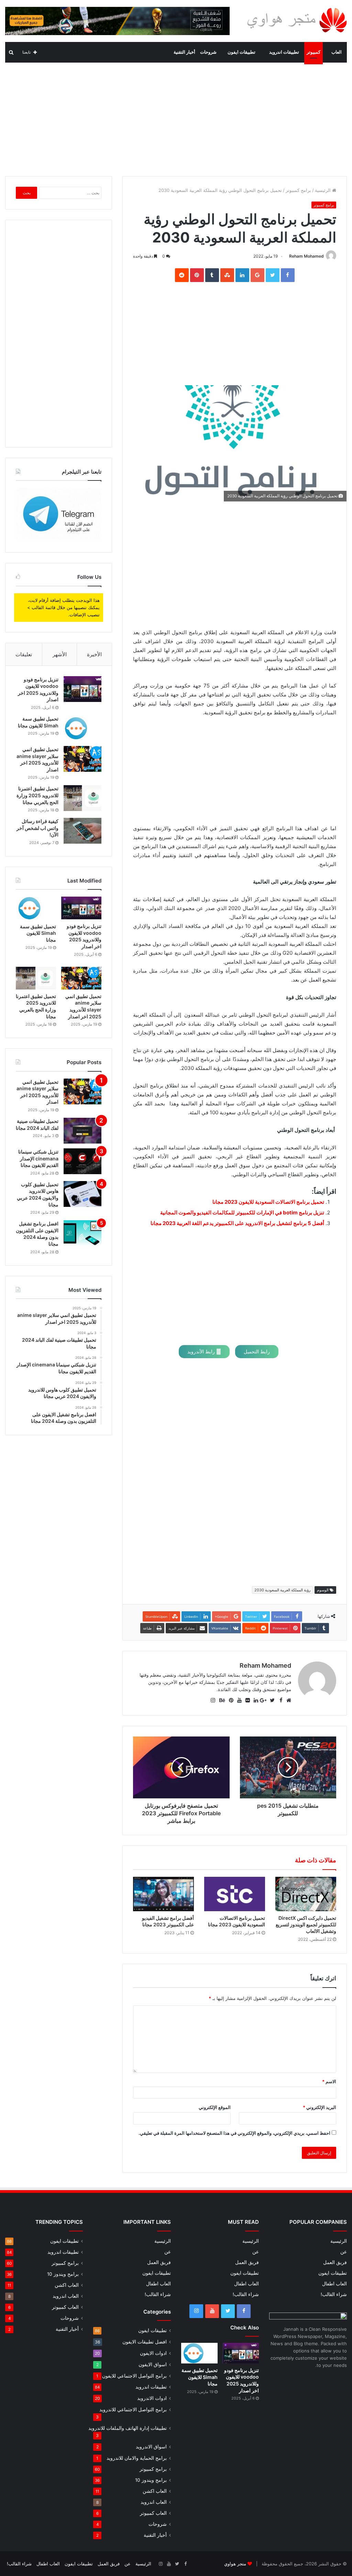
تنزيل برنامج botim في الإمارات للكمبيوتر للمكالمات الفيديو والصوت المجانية (242, 1213)
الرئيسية (323, 190)
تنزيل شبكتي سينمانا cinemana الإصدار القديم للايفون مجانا (38, 1158)
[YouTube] (212, 2311)
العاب (337, 52)
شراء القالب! (334, 2294)
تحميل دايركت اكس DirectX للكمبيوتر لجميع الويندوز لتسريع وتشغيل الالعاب (306, 1924)
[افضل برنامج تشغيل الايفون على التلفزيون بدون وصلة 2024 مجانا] (82, 1233)
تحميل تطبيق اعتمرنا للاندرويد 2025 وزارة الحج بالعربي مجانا (37, 795)
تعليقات (24, 654)
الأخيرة (94, 654)
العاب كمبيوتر (153, 2513)
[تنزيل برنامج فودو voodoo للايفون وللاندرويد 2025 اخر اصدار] (82, 689)
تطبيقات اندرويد (284, 52)
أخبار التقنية (184, 52)
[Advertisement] (176, 118)
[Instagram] (196, 2311)
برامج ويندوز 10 (151, 2480)
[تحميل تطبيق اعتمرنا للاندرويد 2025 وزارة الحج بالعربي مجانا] (82, 798)
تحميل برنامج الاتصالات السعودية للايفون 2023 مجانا (268, 1202)
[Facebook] (244, 2311)
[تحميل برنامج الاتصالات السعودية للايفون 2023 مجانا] (235, 1894)
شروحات (208, 52)
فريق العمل (335, 2262)
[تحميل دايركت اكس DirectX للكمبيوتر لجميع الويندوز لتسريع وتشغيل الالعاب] (306, 1894)
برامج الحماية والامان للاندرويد (137, 2458)
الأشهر (60, 654)
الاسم (329, 2081)
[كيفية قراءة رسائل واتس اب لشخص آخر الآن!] (82, 831)
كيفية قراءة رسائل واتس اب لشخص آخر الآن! (37, 828)
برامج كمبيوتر (298, 190)
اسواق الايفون (153, 2364)
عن (344, 2252)
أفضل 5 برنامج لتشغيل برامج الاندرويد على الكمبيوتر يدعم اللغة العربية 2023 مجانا (237, 1223)
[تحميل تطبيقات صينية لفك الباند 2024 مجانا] (82, 1131)
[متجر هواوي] (297, 20)
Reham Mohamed (306, 256)
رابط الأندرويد (202, 1351)
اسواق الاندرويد (151, 2447)
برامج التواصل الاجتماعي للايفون (134, 2376)
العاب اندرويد (154, 2502)
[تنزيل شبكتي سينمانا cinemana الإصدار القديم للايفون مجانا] (82, 1161)
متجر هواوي (235, 2564)
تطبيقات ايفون (241, 52)
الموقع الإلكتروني (215, 2107)
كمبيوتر (313, 52)
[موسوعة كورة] (117, 20)
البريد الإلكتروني (320, 2107)
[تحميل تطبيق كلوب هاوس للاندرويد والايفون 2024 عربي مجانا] (82, 1194)
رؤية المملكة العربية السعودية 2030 (282, 1590)
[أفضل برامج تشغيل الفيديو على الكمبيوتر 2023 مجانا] (163, 1894)
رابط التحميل (257, 1351)
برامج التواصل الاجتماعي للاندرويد (133, 2409)
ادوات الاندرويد (152, 2398)
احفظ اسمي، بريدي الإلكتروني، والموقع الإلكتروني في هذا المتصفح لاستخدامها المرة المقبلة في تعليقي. (234, 2133)
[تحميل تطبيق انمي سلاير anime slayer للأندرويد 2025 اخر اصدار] (82, 759)
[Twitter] (228, 2311)
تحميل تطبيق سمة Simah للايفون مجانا (38, 933)
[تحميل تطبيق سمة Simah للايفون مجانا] (82, 728)
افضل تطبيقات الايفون (145, 2342)
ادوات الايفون (153, 2353)
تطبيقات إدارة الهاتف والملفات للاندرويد (128, 2428)
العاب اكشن (155, 2491)
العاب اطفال (334, 2284)
